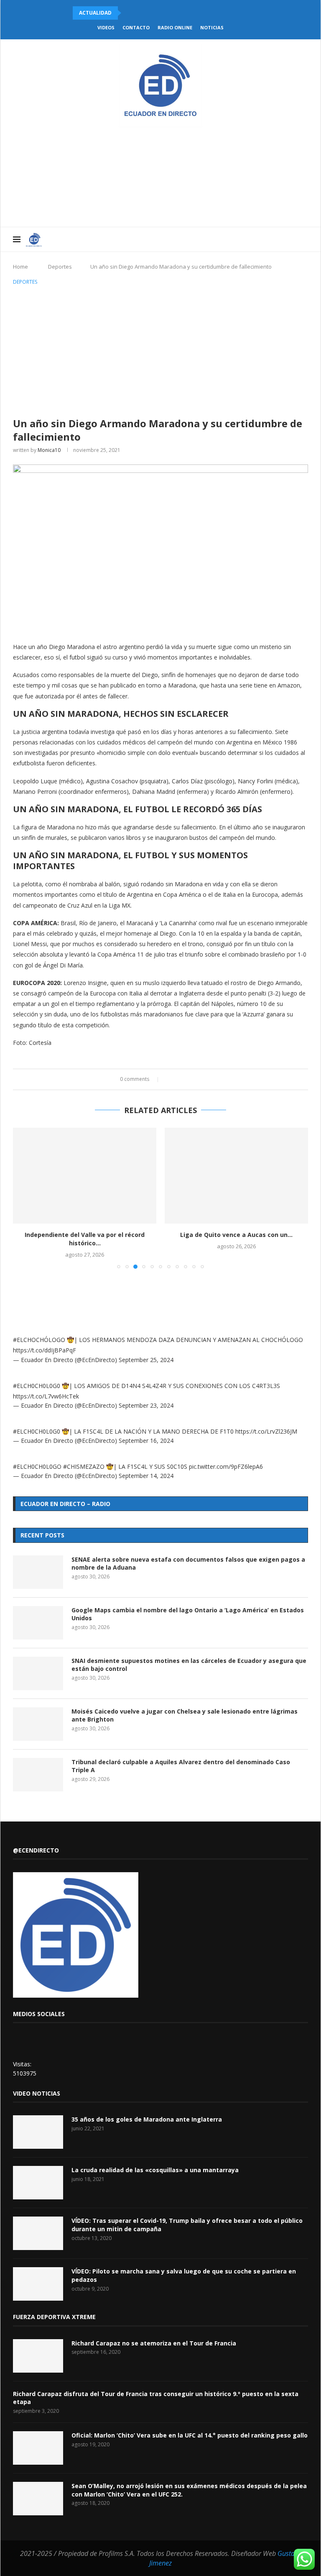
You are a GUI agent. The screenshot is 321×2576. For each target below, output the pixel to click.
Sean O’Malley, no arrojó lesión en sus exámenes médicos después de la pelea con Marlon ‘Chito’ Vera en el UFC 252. (189, 2490)
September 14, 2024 (146, 1476)
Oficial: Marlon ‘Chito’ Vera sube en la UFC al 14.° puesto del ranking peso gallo (190, 2435)
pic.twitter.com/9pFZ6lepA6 (226, 1466)
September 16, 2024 (146, 1441)
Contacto (136, 27)
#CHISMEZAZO (84, 1466)
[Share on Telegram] (202, 1079)
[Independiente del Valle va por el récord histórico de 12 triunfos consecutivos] (85, 1176)
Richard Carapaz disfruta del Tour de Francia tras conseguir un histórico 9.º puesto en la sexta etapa (156, 2398)
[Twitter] (248, 239)
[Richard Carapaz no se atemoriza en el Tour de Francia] (38, 2356)
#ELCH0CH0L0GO (37, 1466)
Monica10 (49, 450)
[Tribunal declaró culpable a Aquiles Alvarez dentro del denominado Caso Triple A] (38, 1775)
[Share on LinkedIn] (186, 1079)
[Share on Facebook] (170, 1079)
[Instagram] (257, 239)
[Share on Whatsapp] (194, 1079)
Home (20, 267)
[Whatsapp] (283, 239)
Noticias (212, 27)
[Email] (274, 239)
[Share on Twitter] (178, 1079)
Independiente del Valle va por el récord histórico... (85, 1239)
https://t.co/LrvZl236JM (266, 1431)
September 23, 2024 (146, 1405)
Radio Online (175, 27)
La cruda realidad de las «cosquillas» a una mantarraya (155, 2170)
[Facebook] (239, 239)
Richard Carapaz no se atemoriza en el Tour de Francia (154, 2343)
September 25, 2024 (146, 1360)
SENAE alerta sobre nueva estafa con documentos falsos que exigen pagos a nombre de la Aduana (188, 1564)
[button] (129, 13)
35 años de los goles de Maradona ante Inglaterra (147, 2119)
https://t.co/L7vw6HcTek (46, 1396)
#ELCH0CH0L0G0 (37, 1386)
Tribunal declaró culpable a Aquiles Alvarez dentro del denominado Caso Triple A (181, 1766)
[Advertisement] (160, 350)
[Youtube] (266, 239)
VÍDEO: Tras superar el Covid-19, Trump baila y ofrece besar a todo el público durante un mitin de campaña (187, 2225)
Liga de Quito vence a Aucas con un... (236, 1235)
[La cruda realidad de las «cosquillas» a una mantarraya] (38, 2183)
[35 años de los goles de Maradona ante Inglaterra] (38, 2132)
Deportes (60, 267)
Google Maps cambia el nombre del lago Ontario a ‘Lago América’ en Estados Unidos (188, 1614)
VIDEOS (106, 27)
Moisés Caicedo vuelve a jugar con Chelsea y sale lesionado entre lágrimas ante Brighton (185, 1715)
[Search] (304, 239)
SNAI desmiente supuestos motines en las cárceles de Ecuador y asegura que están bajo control (189, 1665)
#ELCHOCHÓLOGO (39, 1340)
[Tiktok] (292, 239)
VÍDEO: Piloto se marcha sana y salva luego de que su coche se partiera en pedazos (184, 2275)
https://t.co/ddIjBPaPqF (45, 1350)
